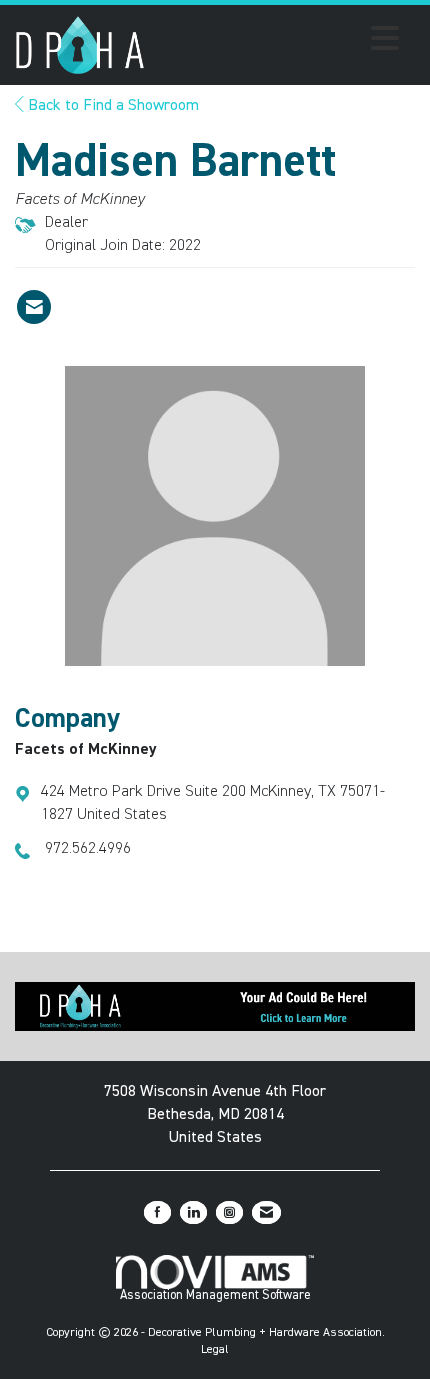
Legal (215, 1350)
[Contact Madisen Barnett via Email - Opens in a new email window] (34, 307)
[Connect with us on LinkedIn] (193, 1212)
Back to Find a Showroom (111, 106)
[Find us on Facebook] (157, 1212)
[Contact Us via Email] (266, 1212)
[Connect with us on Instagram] (229, 1212)
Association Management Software (215, 1295)
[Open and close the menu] (277, 42)
